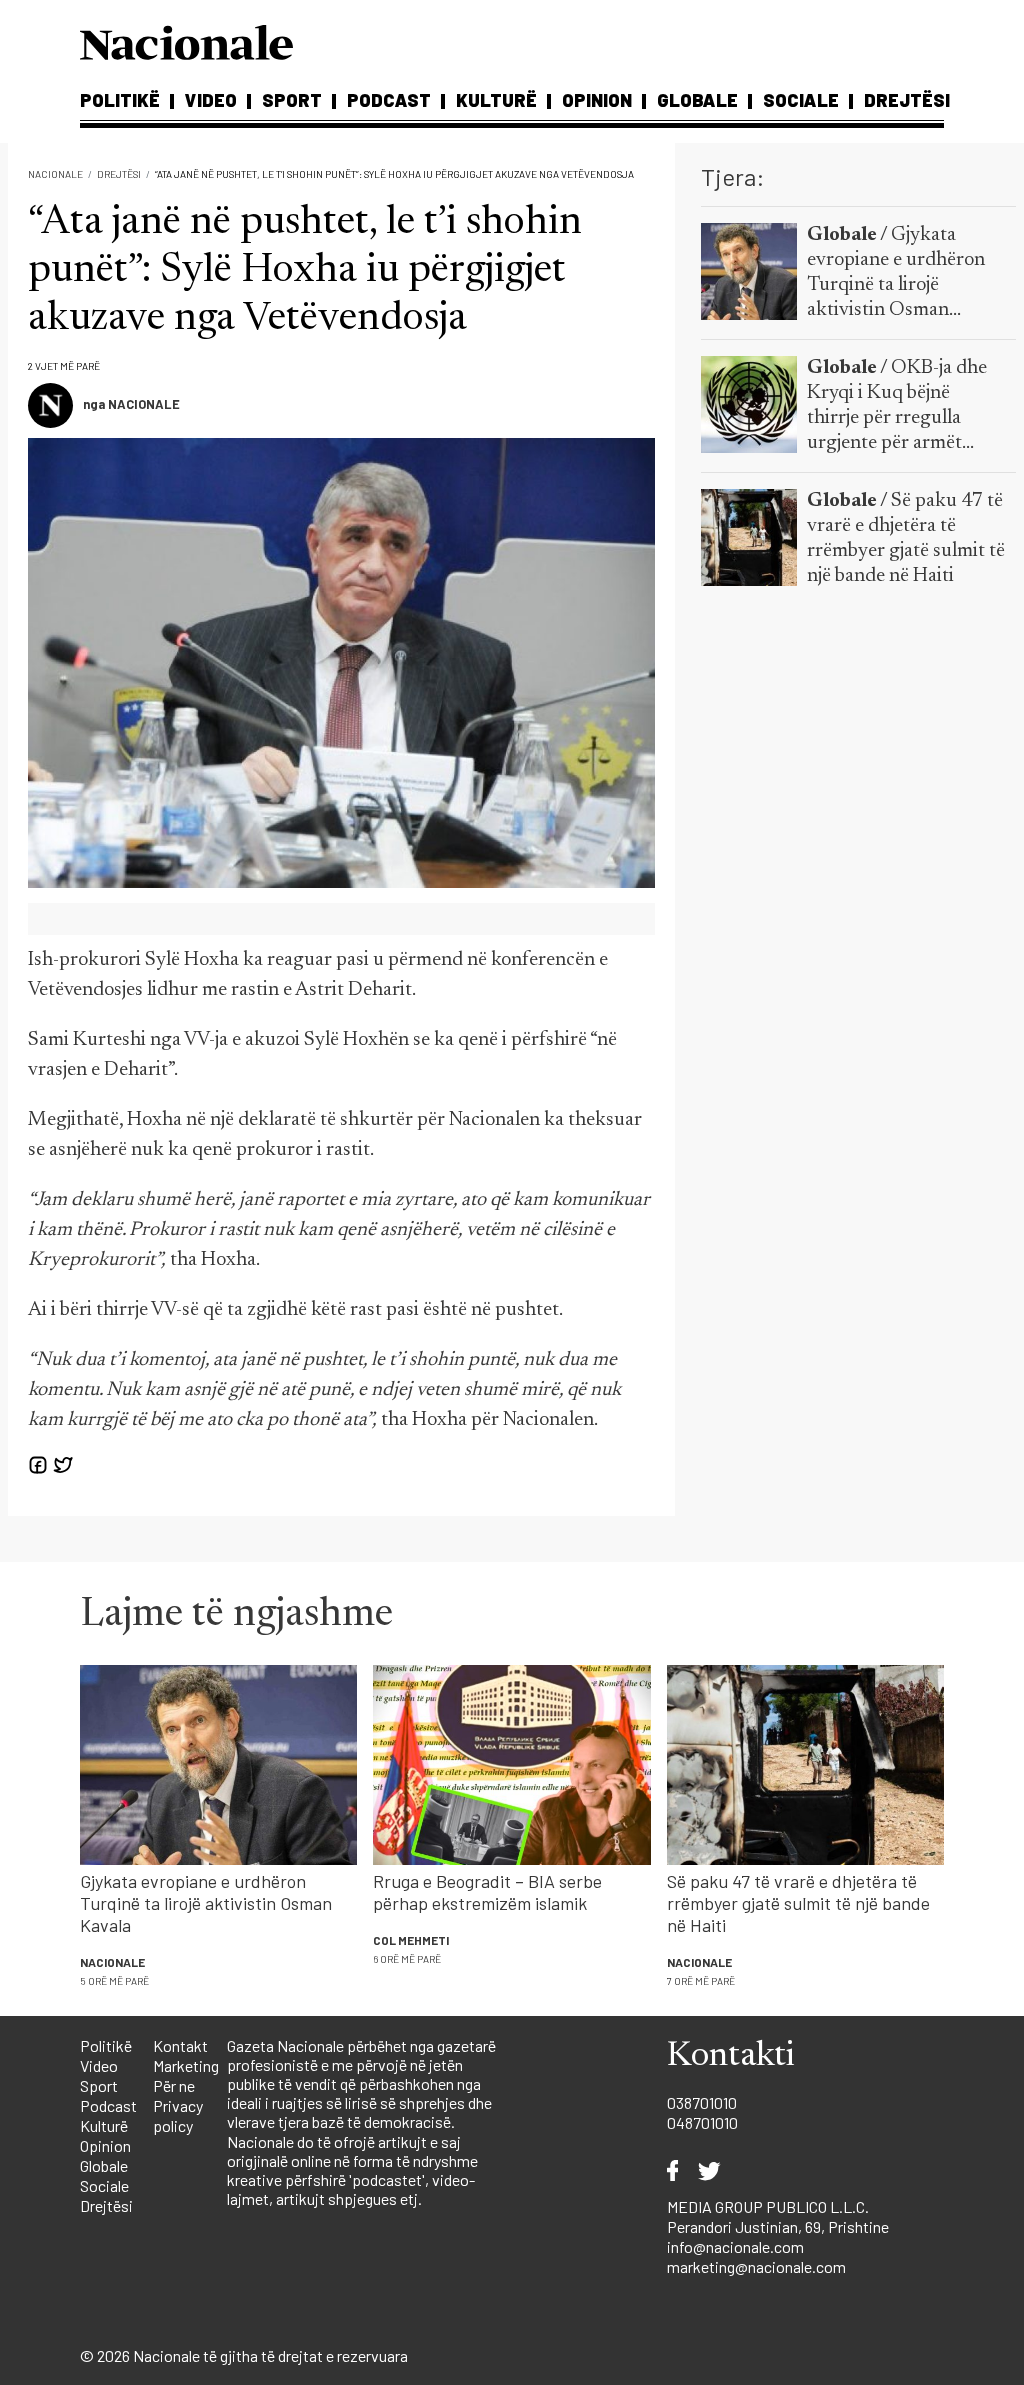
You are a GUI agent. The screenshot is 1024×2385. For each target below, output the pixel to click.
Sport (292, 100)
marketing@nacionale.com (756, 2266)
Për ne (174, 2085)
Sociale (801, 100)
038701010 (702, 2102)
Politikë (120, 100)
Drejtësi (907, 100)
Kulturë (496, 100)
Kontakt (180, 2045)
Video (211, 100)
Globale (697, 100)
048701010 (702, 2122)
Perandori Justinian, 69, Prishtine (778, 2226)
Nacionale (55, 174)
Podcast (389, 100)
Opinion (597, 100)
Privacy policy (178, 2115)
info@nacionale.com (735, 2246)
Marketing (186, 2065)
